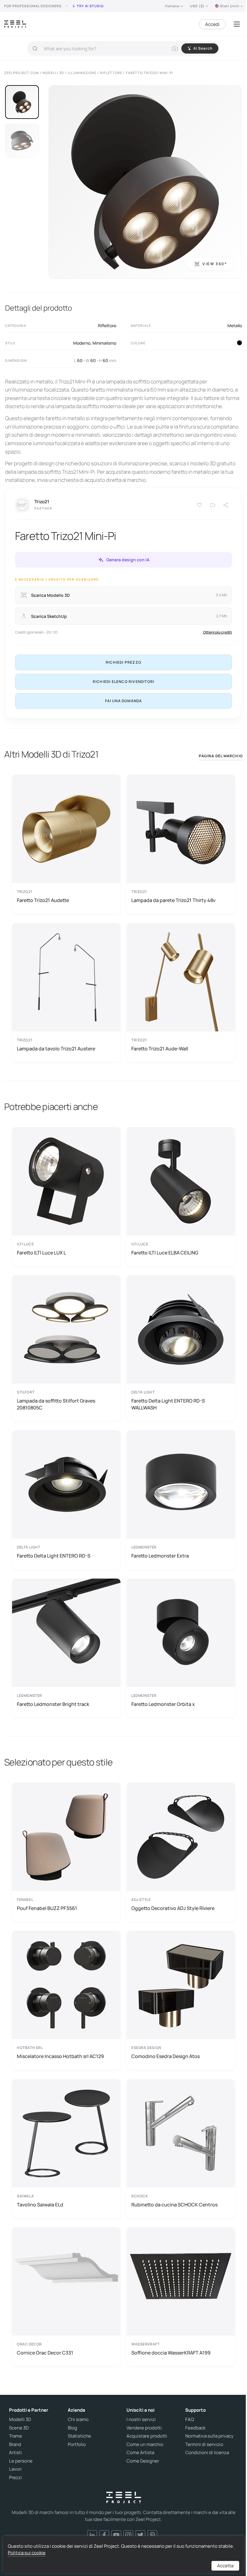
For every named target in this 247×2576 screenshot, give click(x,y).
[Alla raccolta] (213, 505)
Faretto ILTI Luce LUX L (41, 1253)
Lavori (15, 2469)
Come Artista (140, 2453)
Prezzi (16, 2478)
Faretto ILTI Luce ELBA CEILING (165, 1253)
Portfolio (77, 2444)
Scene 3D (19, 2428)
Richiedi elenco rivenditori (123, 682)
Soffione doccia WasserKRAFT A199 (171, 2353)
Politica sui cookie (27, 2553)
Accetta (225, 2566)
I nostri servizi (141, 2419)
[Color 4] (239, 343)
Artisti (16, 2453)
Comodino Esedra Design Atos (166, 2056)
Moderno (82, 343)
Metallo (235, 325)
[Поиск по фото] (175, 48)
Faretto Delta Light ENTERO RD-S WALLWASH (168, 1404)
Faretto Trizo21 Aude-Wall (160, 1049)
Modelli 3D (20, 2419)
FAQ (190, 2419)
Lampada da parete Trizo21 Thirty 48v (173, 900)
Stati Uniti (230, 6)
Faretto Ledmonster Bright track (53, 1704)
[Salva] (199, 505)
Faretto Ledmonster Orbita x (163, 1704)
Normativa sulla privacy (209, 2436)
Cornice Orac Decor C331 (45, 2353)
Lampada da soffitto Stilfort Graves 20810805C (56, 1404)
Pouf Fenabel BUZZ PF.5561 (47, 1908)
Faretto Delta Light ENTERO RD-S (54, 1556)
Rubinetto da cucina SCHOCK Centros (174, 2205)
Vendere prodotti (144, 2428)
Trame (16, 2436)
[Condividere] (226, 505)
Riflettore (107, 325)
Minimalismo (104, 343)
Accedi (212, 24)
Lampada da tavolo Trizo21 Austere (56, 1049)
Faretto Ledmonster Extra (160, 1556)
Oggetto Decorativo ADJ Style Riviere (173, 1908)
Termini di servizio (204, 2444)
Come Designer (143, 2461)
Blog (72, 2428)
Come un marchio (145, 2444)
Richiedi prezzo (123, 662)
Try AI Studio (90, 6)
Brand (15, 2444)
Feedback (195, 2428)
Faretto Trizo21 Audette (43, 900)
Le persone (21, 2461)
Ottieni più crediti (217, 632)
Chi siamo (78, 2419)
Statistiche (79, 2436)
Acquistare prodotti (147, 2436)
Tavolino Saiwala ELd (40, 2205)
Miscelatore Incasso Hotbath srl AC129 (60, 2056)
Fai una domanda (124, 701)
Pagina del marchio (221, 756)
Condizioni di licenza (207, 2453)
